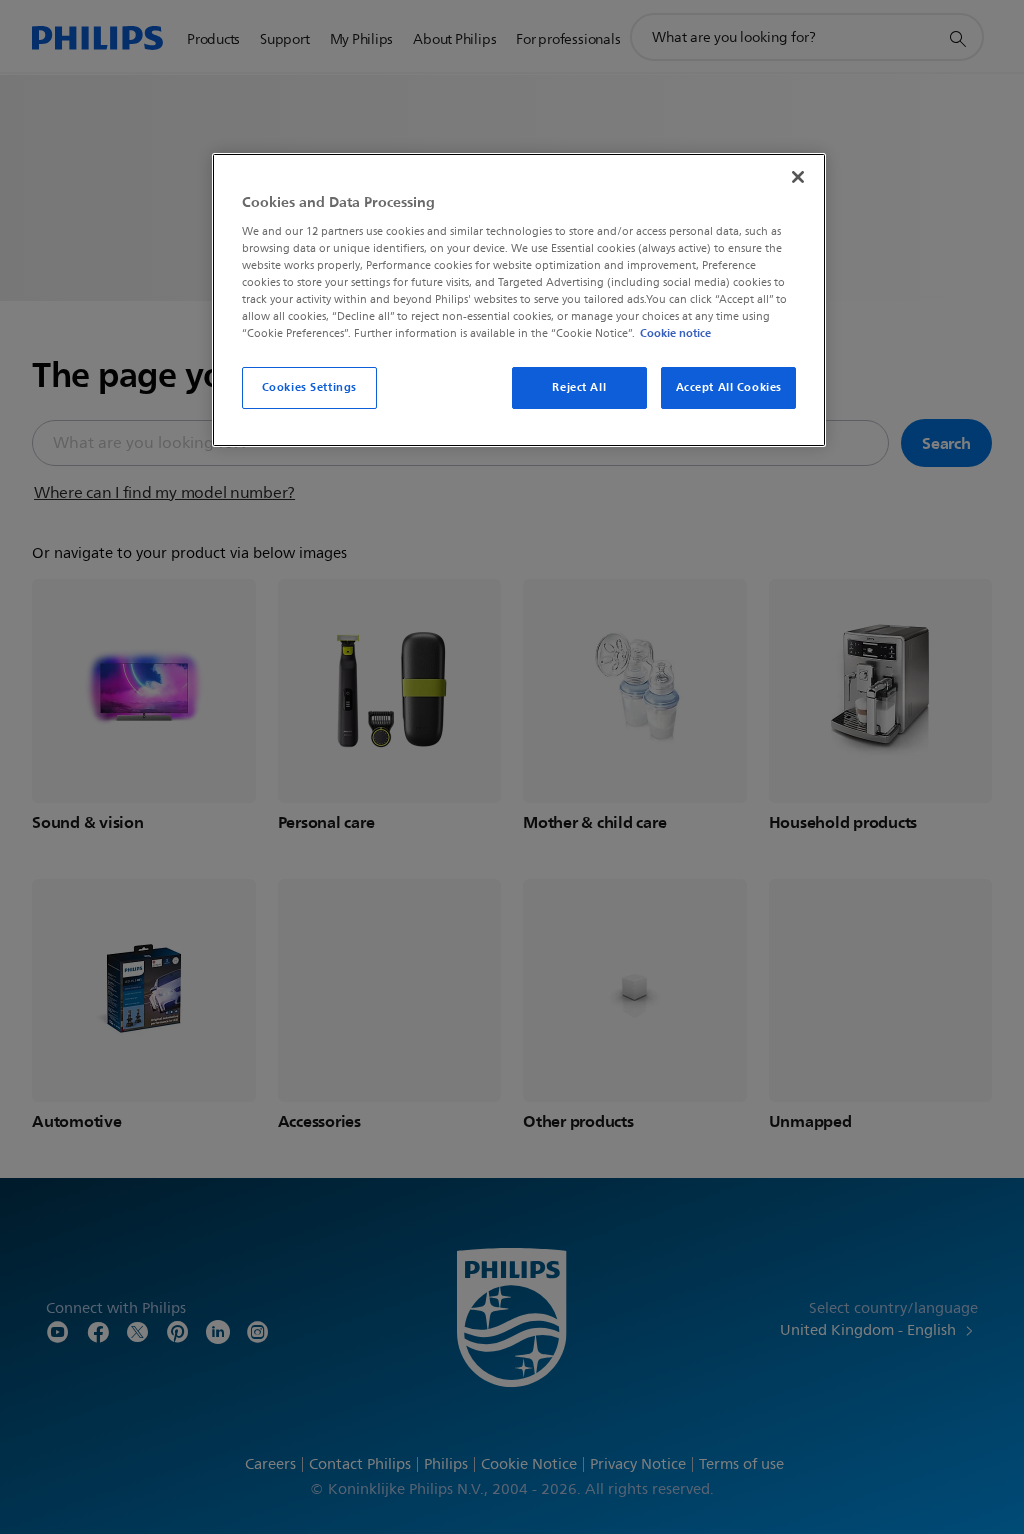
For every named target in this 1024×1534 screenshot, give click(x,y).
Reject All (579, 387)
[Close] (798, 177)
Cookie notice (675, 333)
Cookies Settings (309, 387)
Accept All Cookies (729, 387)
